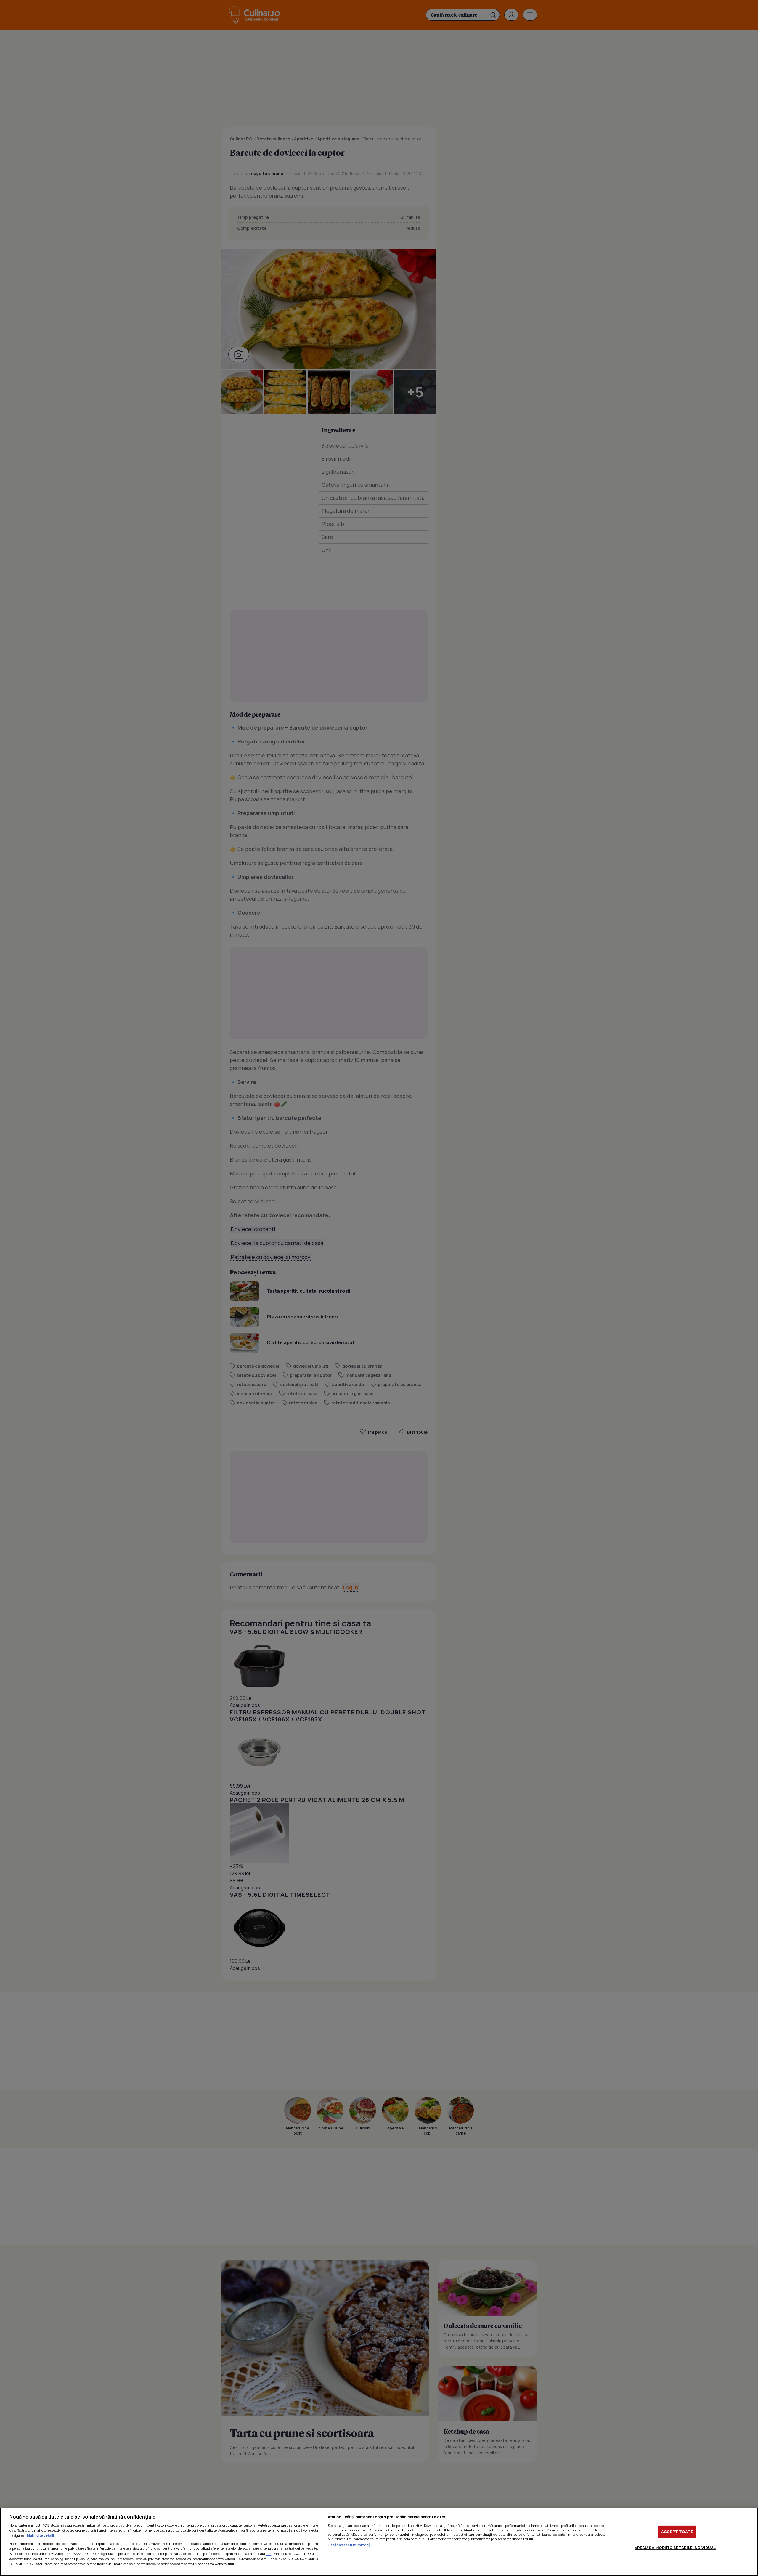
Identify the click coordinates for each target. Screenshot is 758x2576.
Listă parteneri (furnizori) (349, 2545)
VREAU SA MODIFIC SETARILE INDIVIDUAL (675, 2548)
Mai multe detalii (40, 2535)
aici (268, 2554)
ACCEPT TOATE (677, 2532)
